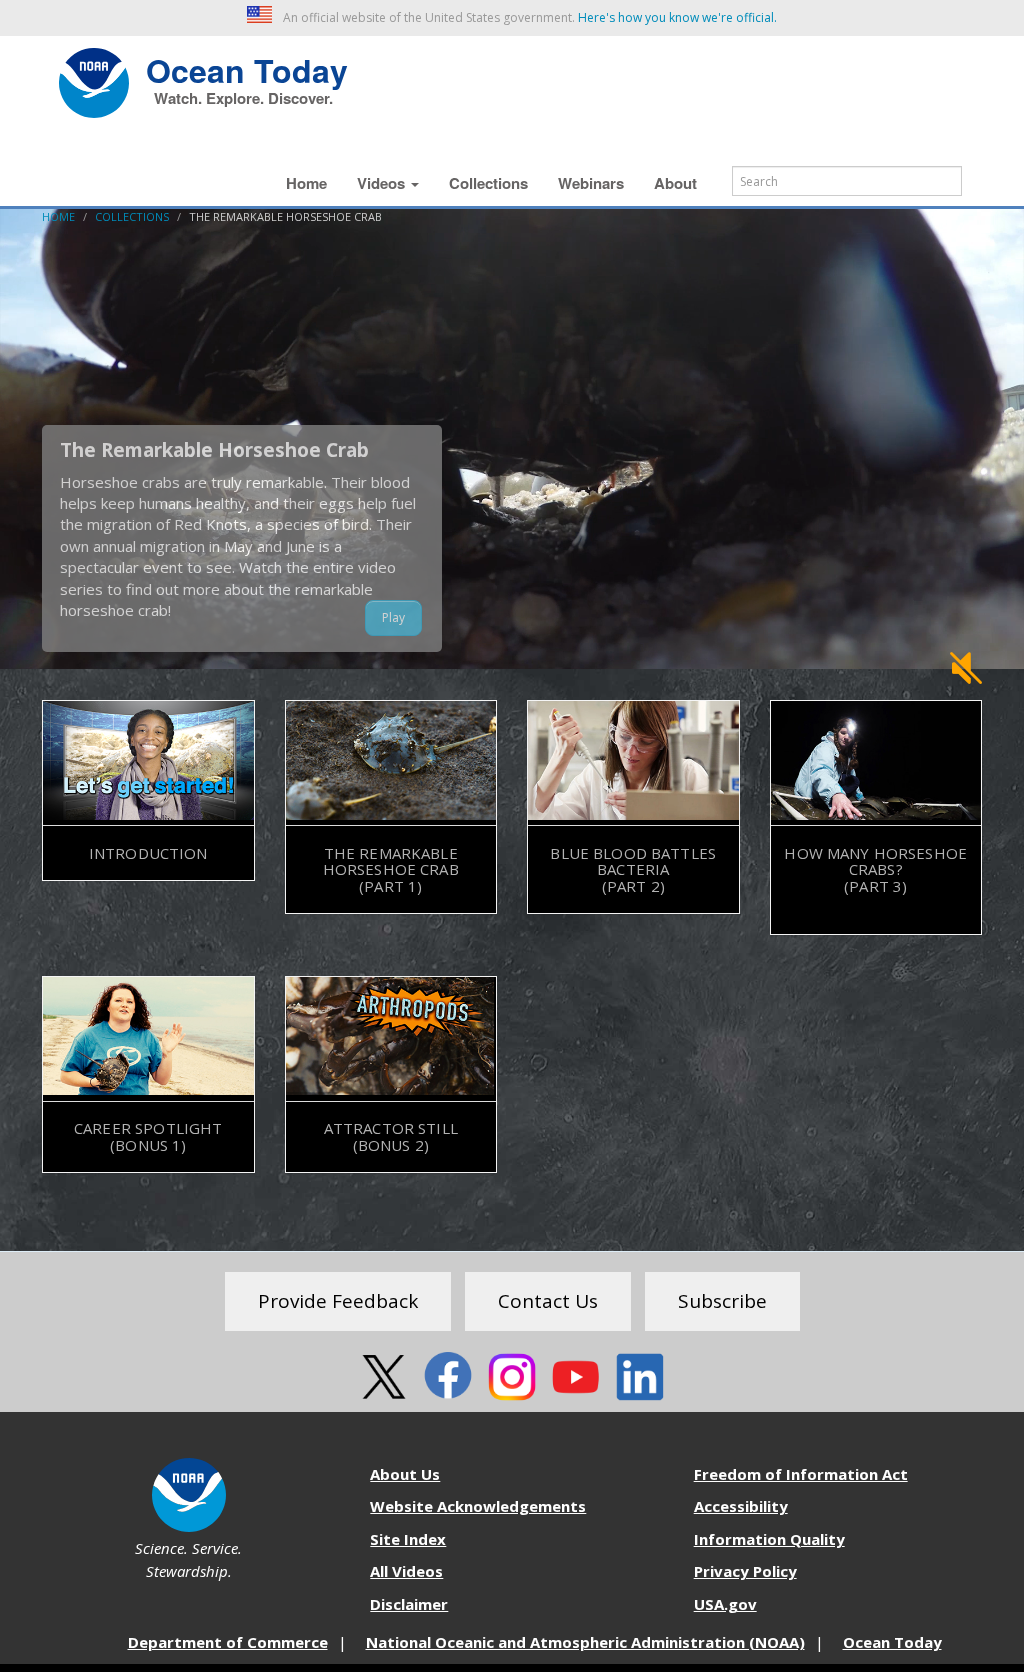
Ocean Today (247, 68)
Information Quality (769, 1539)
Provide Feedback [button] (338, 1301)
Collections (488, 183)
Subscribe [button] (722, 1301)
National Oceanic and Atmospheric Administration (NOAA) (585, 1642)
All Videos (406, 1571)
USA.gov (725, 1604)
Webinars (591, 183)
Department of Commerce (228, 1642)
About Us (405, 1474)
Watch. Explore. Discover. (243, 98)
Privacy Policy (745, 1571)
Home (306, 183)
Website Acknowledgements (478, 1506)
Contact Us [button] (548, 1301)
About (675, 183)
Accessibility (741, 1506)
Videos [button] (383, 183)
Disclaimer (409, 1604)
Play (393, 617)
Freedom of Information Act (801, 1474)
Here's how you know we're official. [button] (677, 17)
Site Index (408, 1539)
